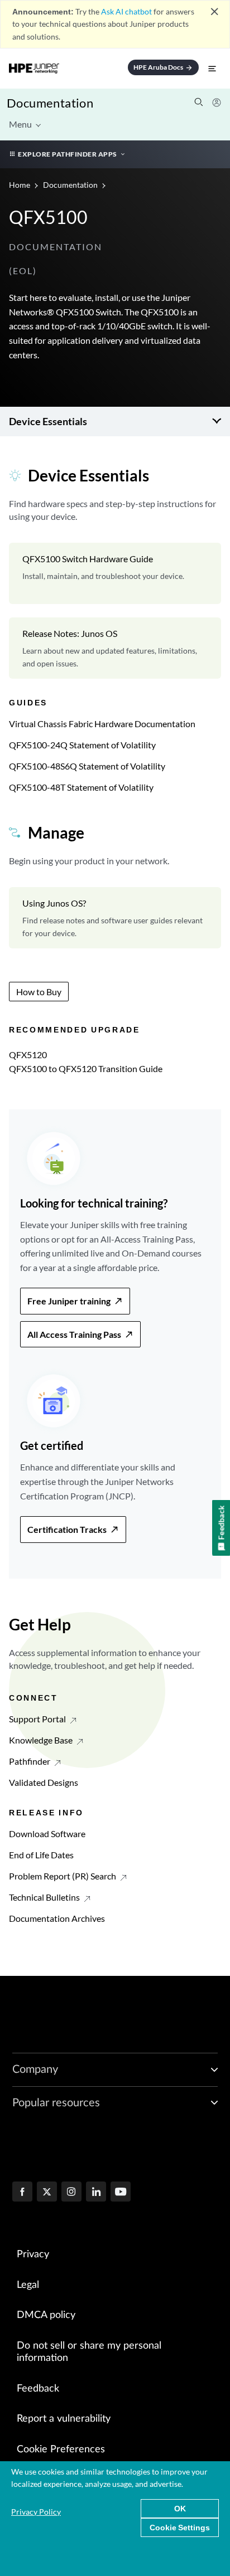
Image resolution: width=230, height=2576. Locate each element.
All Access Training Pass (74, 1334)
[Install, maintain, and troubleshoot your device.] (115, 573)
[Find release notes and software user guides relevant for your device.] (115, 918)
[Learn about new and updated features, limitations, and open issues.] (115, 648)
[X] (47, 2193)
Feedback (38, 2389)
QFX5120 (28, 1055)
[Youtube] (121, 2193)
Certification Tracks (67, 1529)
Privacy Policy (36, 2512)
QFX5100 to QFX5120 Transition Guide (86, 1068)
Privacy (33, 2254)
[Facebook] (22, 2193)
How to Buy (39, 992)
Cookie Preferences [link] (61, 2450)
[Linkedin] (96, 2193)
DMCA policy (46, 2315)
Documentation (50, 103)
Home (20, 185)
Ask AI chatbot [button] (126, 11)
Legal (28, 2285)
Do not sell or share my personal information (89, 2352)
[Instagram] (71, 2193)
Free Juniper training (69, 1301)
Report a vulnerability (64, 2419)
